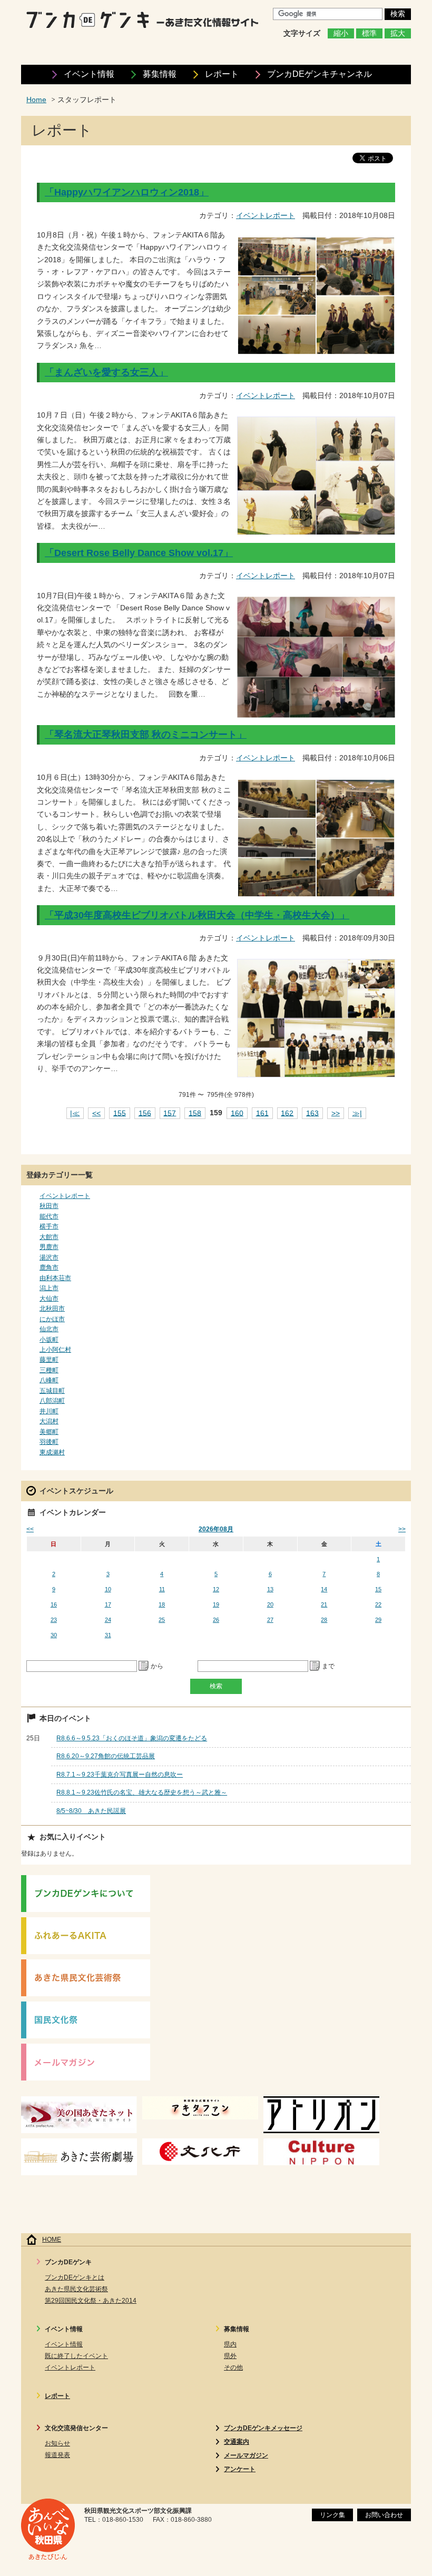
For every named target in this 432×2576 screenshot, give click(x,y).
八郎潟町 (52, 1401)
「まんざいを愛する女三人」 (106, 372)
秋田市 (49, 1206)
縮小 (341, 33)
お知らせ (57, 2443)
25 (162, 1620)
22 (378, 1604)
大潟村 (49, 1421)
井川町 (49, 1411)
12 (216, 1589)
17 (108, 1604)
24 (108, 1620)
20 (270, 1604)
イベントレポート (266, 216)
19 (216, 1604)
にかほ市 (52, 1319)
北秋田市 (52, 1309)
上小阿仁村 (55, 1350)
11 (162, 1589)
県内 (230, 2344)
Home (36, 100)
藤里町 (49, 1360)
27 (270, 1620)
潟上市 (49, 1288)
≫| (357, 1113)
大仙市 (49, 1299)
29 (378, 1620)
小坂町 (49, 1340)
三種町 (49, 1370)
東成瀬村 (52, 1452)
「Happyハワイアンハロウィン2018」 (127, 192)
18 (162, 1604)
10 (108, 1589)
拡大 (398, 33)
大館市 (49, 1237)
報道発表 (57, 2455)
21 (324, 1604)
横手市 (49, 1226)
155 (120, 1113)
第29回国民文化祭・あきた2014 (91, 2301)
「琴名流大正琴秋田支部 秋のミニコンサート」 (146, 735)
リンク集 (332, 2515)
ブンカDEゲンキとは (75, 2277)
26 (216, 1620)
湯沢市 (49, 1257)
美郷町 (49, 1432)
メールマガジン (246, 2455)
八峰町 (49, 1380)
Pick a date (144, 1666)
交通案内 (237, 2442)
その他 (233, 2367)
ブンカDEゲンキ (320, 74)
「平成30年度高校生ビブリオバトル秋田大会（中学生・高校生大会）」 (197, 915)
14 (324, 1589)
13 (270, 1589)
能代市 (49, 1216)
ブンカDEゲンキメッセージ (263, 2428)
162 (287, 1113)
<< (96, 1113)
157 (170, 1113)
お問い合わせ (384, 2515)
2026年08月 (216, 1529)
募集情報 (160, 74)
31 (108, 1635)
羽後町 (49, 1442)
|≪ (75, 1113)
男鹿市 (49, 1247)
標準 (369, 33)
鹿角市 (49, 1267)
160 (237, 1113)
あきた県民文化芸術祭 (76, 2289)
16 (54, 1604)
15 (378, 1589)
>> (336, 1113)
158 (195, 1113)
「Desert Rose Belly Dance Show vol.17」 (139, 553)
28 (324, 1620)
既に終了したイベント (76, 2356)
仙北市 (49, 1329)
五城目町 (52, 1391)
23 (54, 1620)
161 (262, 1113)
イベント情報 (89, 74)
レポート (222, 74)
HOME (52, 2240)
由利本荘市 (55, 1278)
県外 (230, 2356)
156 (145, 1113)
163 (312, 1113)
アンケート (240, 2469)
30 (54, 1635)
